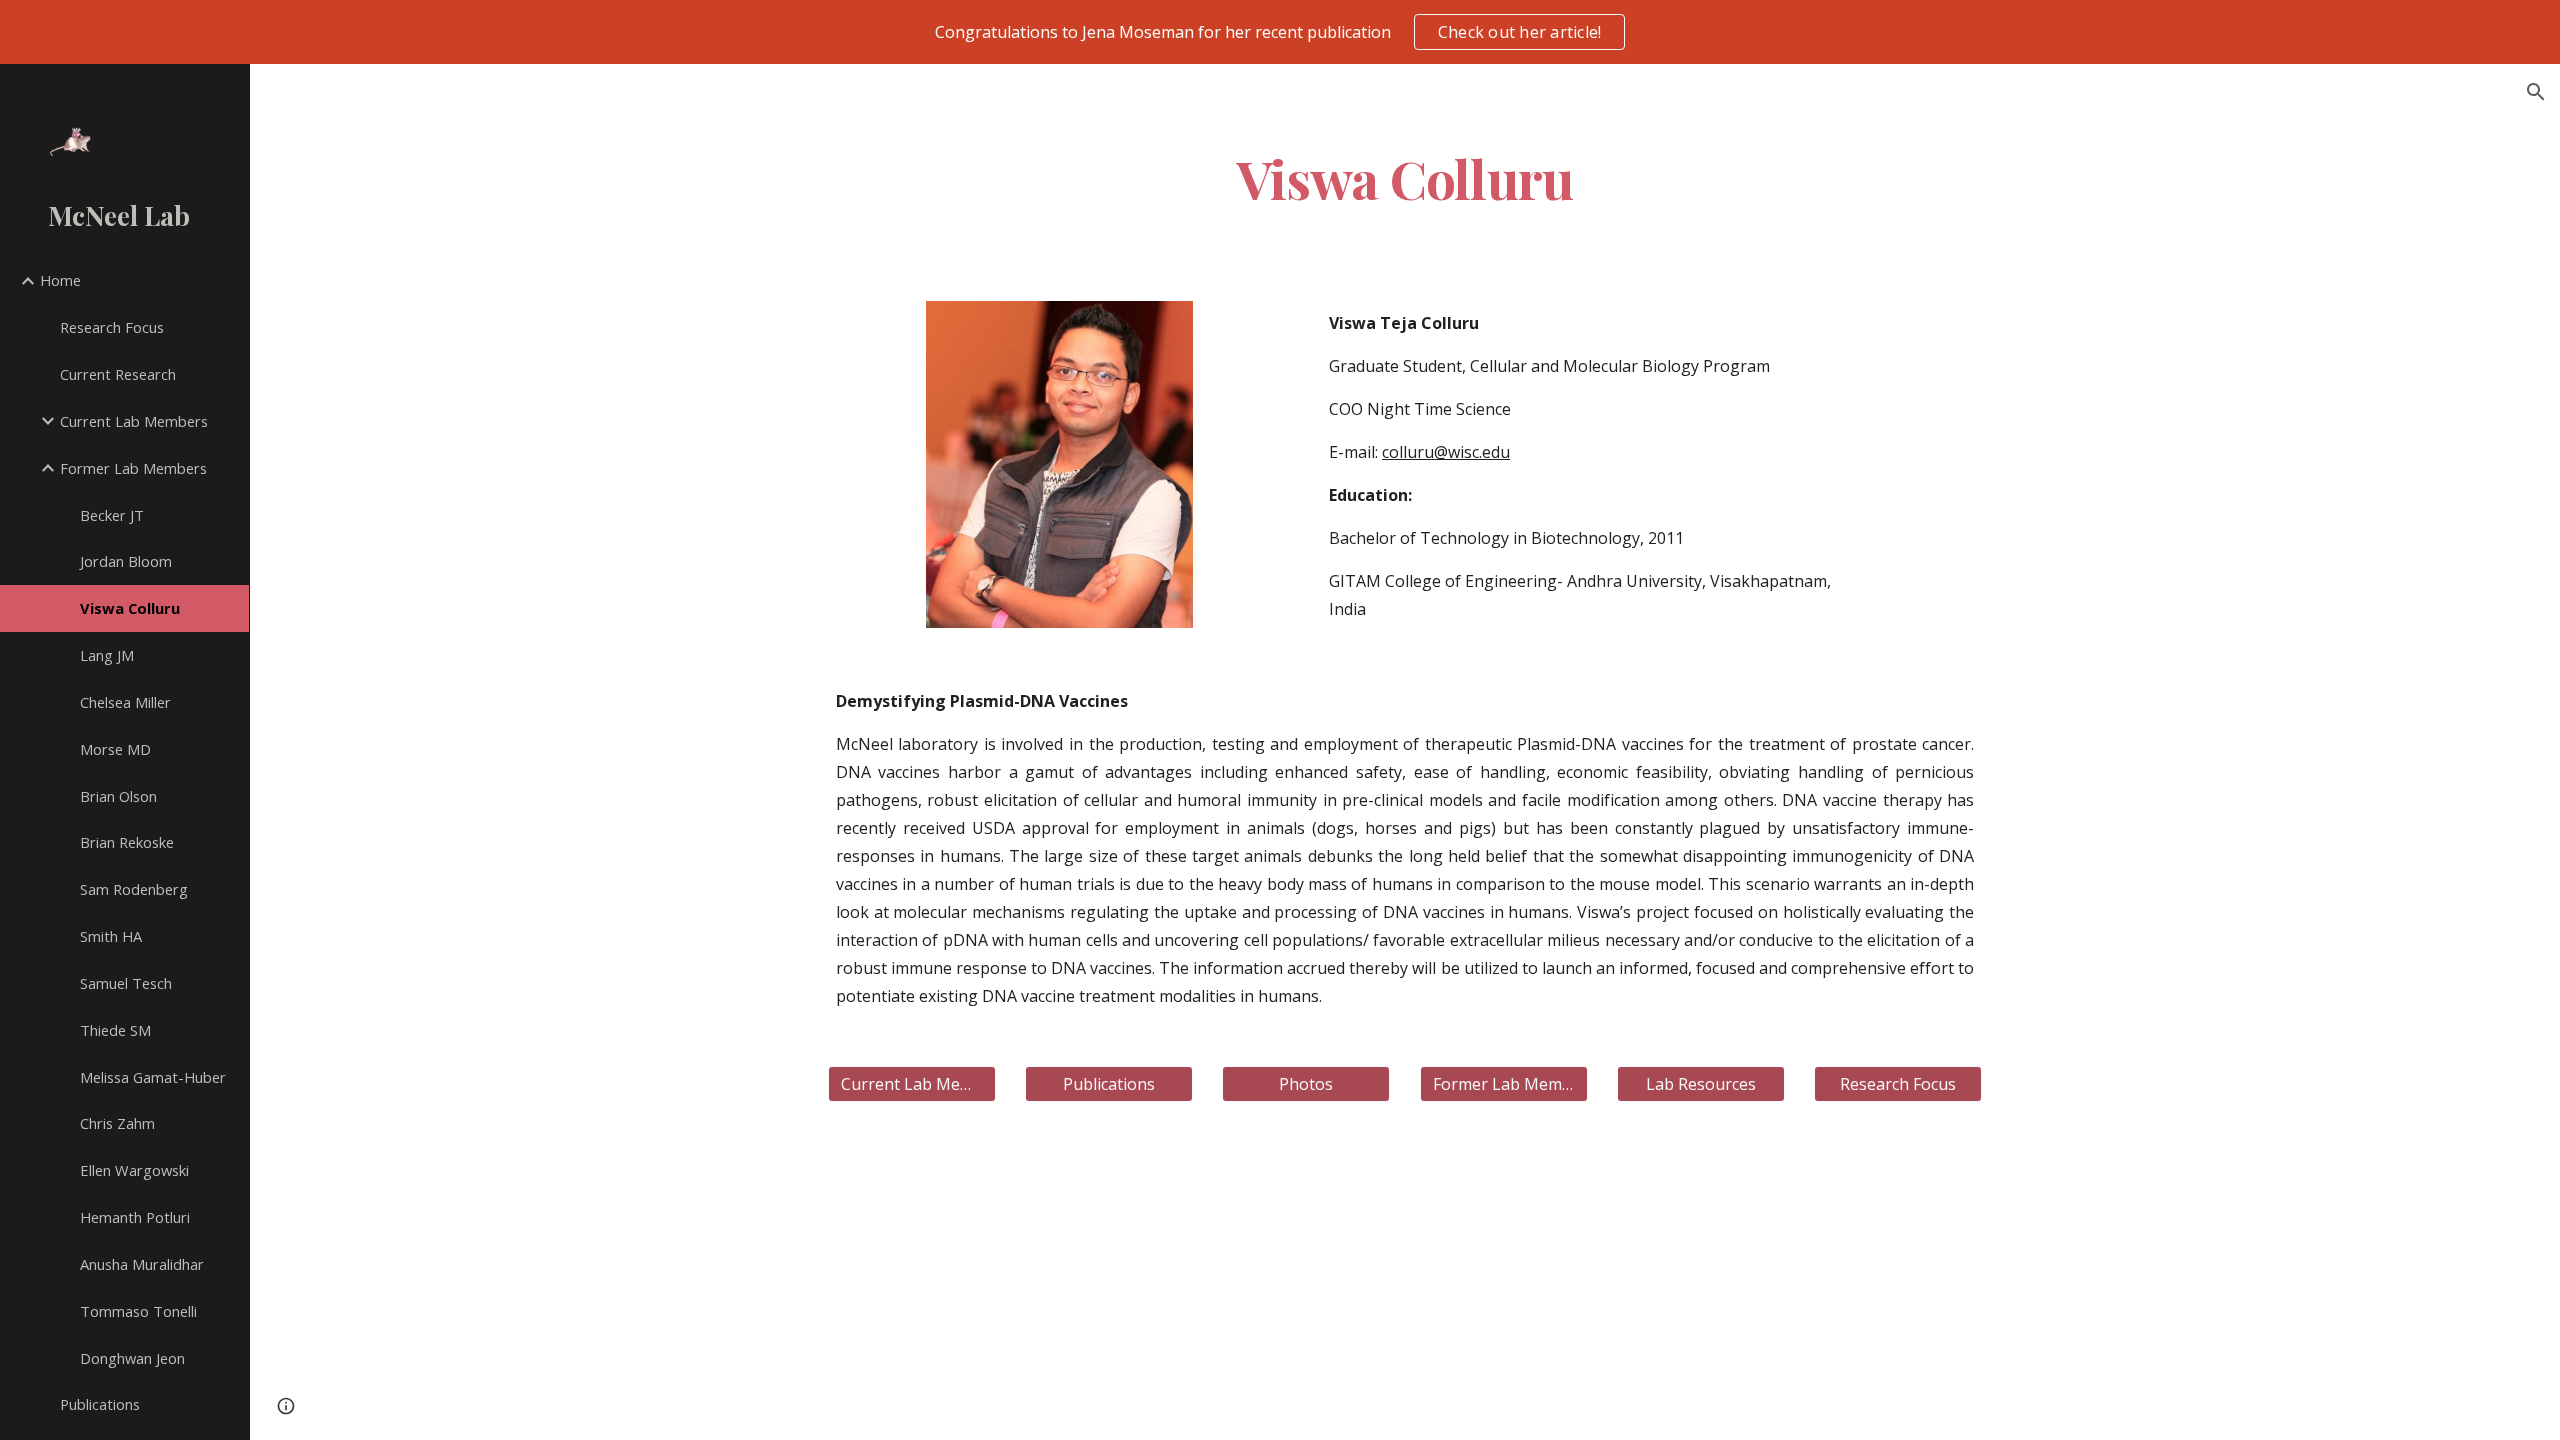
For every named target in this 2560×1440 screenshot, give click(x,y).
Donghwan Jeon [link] (132, 1358)
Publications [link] (100, 1404)
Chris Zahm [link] (117, 1123)
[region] (1280, 32)
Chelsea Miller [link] (125, 702)
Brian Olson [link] (118, 796)
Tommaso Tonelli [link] (138, 1311)
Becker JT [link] (112, 515)
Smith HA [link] (111, 936)
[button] (2536, 92)
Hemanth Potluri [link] (135, 1217)
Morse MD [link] (115, 749)
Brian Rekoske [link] (127, 842)
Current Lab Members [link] (134, 421)
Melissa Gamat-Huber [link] (153, 1077)
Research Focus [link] (112, 327)
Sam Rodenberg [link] (134, 889)
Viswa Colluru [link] (130, 608)
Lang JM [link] (107, 655)
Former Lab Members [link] (133, 468)
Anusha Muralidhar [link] (142, 1264)
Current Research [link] (118, 374)
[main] (1405, 177)
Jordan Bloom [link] (126, 561)
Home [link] (60, 280)
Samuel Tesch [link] (126, 983)
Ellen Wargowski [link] (134, 1170)
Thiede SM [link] (115, 1030)
